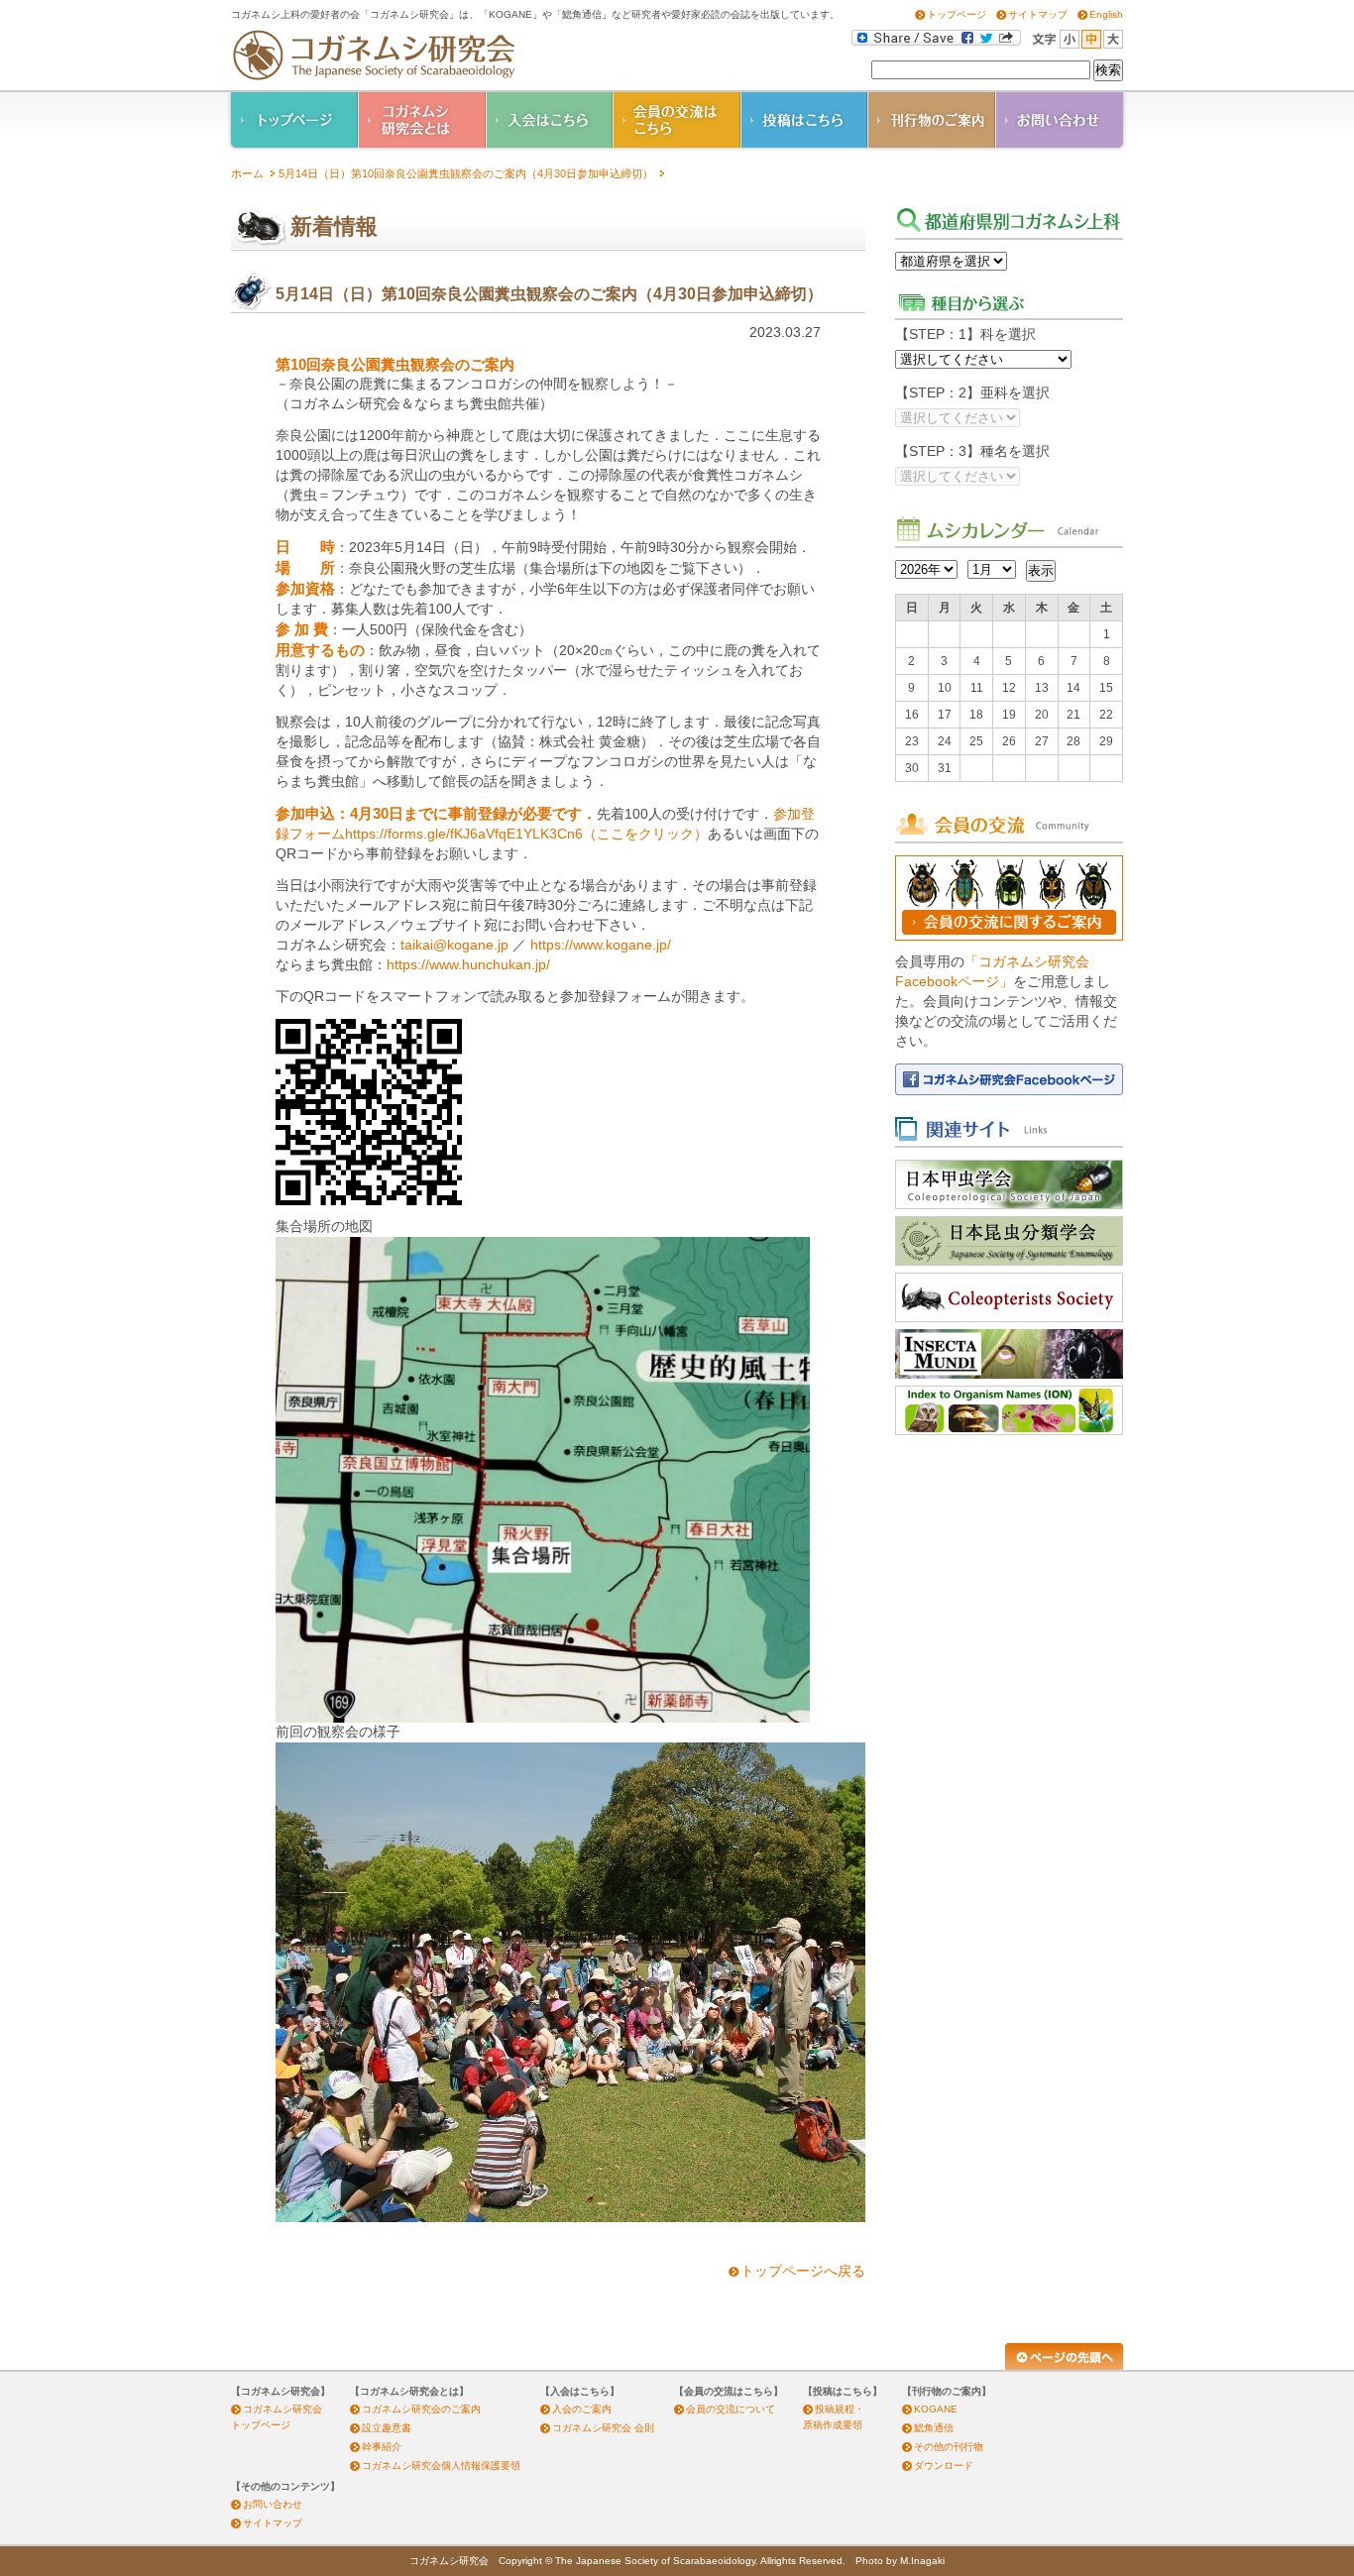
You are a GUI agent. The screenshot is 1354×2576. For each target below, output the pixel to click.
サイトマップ (1038, 14)
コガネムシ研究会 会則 (603, 2428)
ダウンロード (944, 2465)
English (1106, 14)
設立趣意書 (387, 2428)
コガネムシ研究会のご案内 (421, 2409)
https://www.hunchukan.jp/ (468, 965)
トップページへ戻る (803, 2271)
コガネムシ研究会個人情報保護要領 (441, 2465)
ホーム (247, 173)
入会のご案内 (582, 2409)
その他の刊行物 (949, 2447)
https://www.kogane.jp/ (601, 945)
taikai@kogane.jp (454, 945)
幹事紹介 (382, 2447)
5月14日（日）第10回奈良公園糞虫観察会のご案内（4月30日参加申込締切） (466, 173)
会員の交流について (731, 2409)
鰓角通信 (934, 2428)
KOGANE (936, 2409)
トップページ (957, 14)
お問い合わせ (273, 2504)
